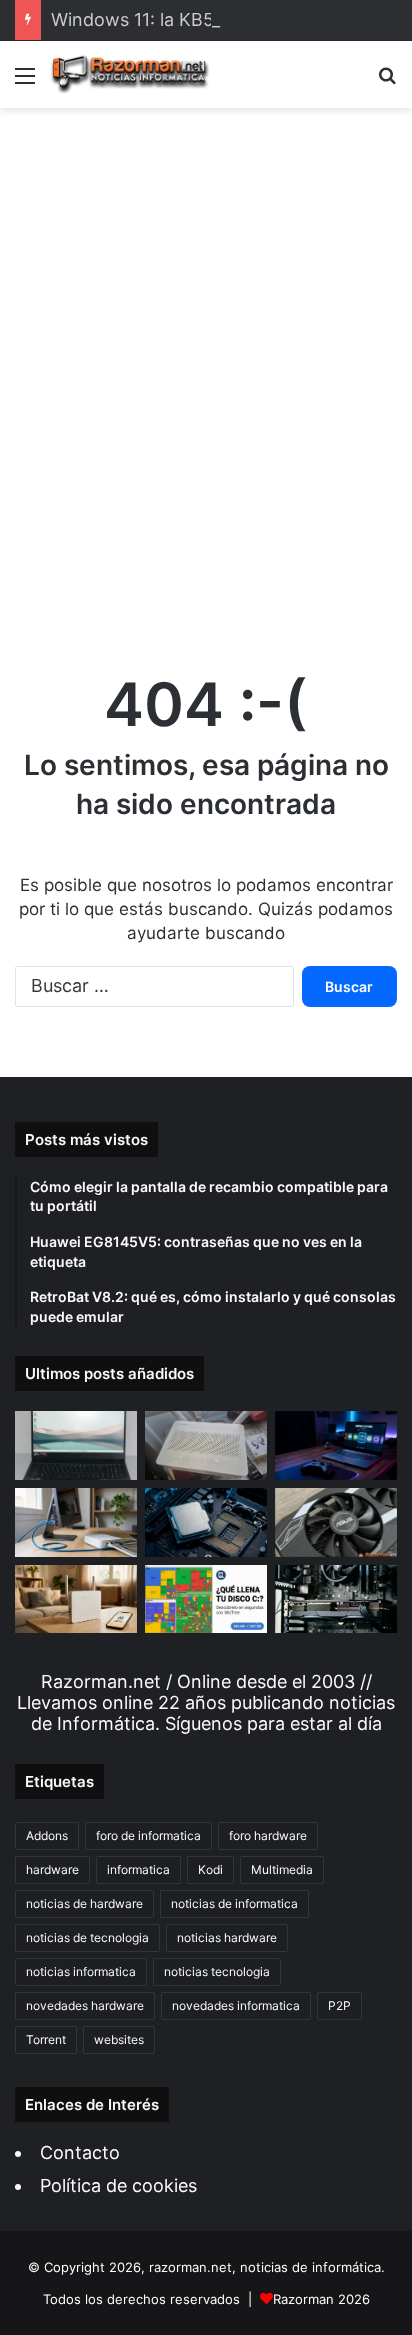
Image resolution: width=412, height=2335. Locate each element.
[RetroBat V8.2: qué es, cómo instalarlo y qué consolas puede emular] (336, 1445)
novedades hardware (85, 2005)
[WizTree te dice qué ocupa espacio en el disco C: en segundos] (206, 1599)
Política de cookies (118, 2185)
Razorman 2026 (321, 2299)
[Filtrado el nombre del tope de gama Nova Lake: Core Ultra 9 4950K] (206, 1522)
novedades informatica (236, 2005)
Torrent (46, 2039)
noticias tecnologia (217, 1971)
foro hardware (268, 1835)
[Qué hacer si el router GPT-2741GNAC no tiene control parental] (76, 1599)
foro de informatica (148, 1835)
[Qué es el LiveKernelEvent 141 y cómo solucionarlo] (336, 1599)
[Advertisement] (206, 370)
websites (119, 2039)
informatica (138, 1869)
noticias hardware (227, 1937)
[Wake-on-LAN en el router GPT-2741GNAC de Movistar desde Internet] (76, 1522)
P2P (339, 2005)
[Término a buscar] (387, 82)
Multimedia (282, 1869)
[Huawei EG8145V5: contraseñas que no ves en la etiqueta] (206, 1445)
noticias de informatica (234, 1903)
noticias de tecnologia (87, 1937)
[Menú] (25, 82)
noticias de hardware (84, 1903)
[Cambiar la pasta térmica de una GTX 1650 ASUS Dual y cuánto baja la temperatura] (336, 1522)
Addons (47, 1835)
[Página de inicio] (130, 74)
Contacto (80, 2152)
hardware (52, 1869)
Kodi (210, 1869)
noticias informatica (81, 1971)
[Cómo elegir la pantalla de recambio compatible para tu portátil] (76, 1445)
